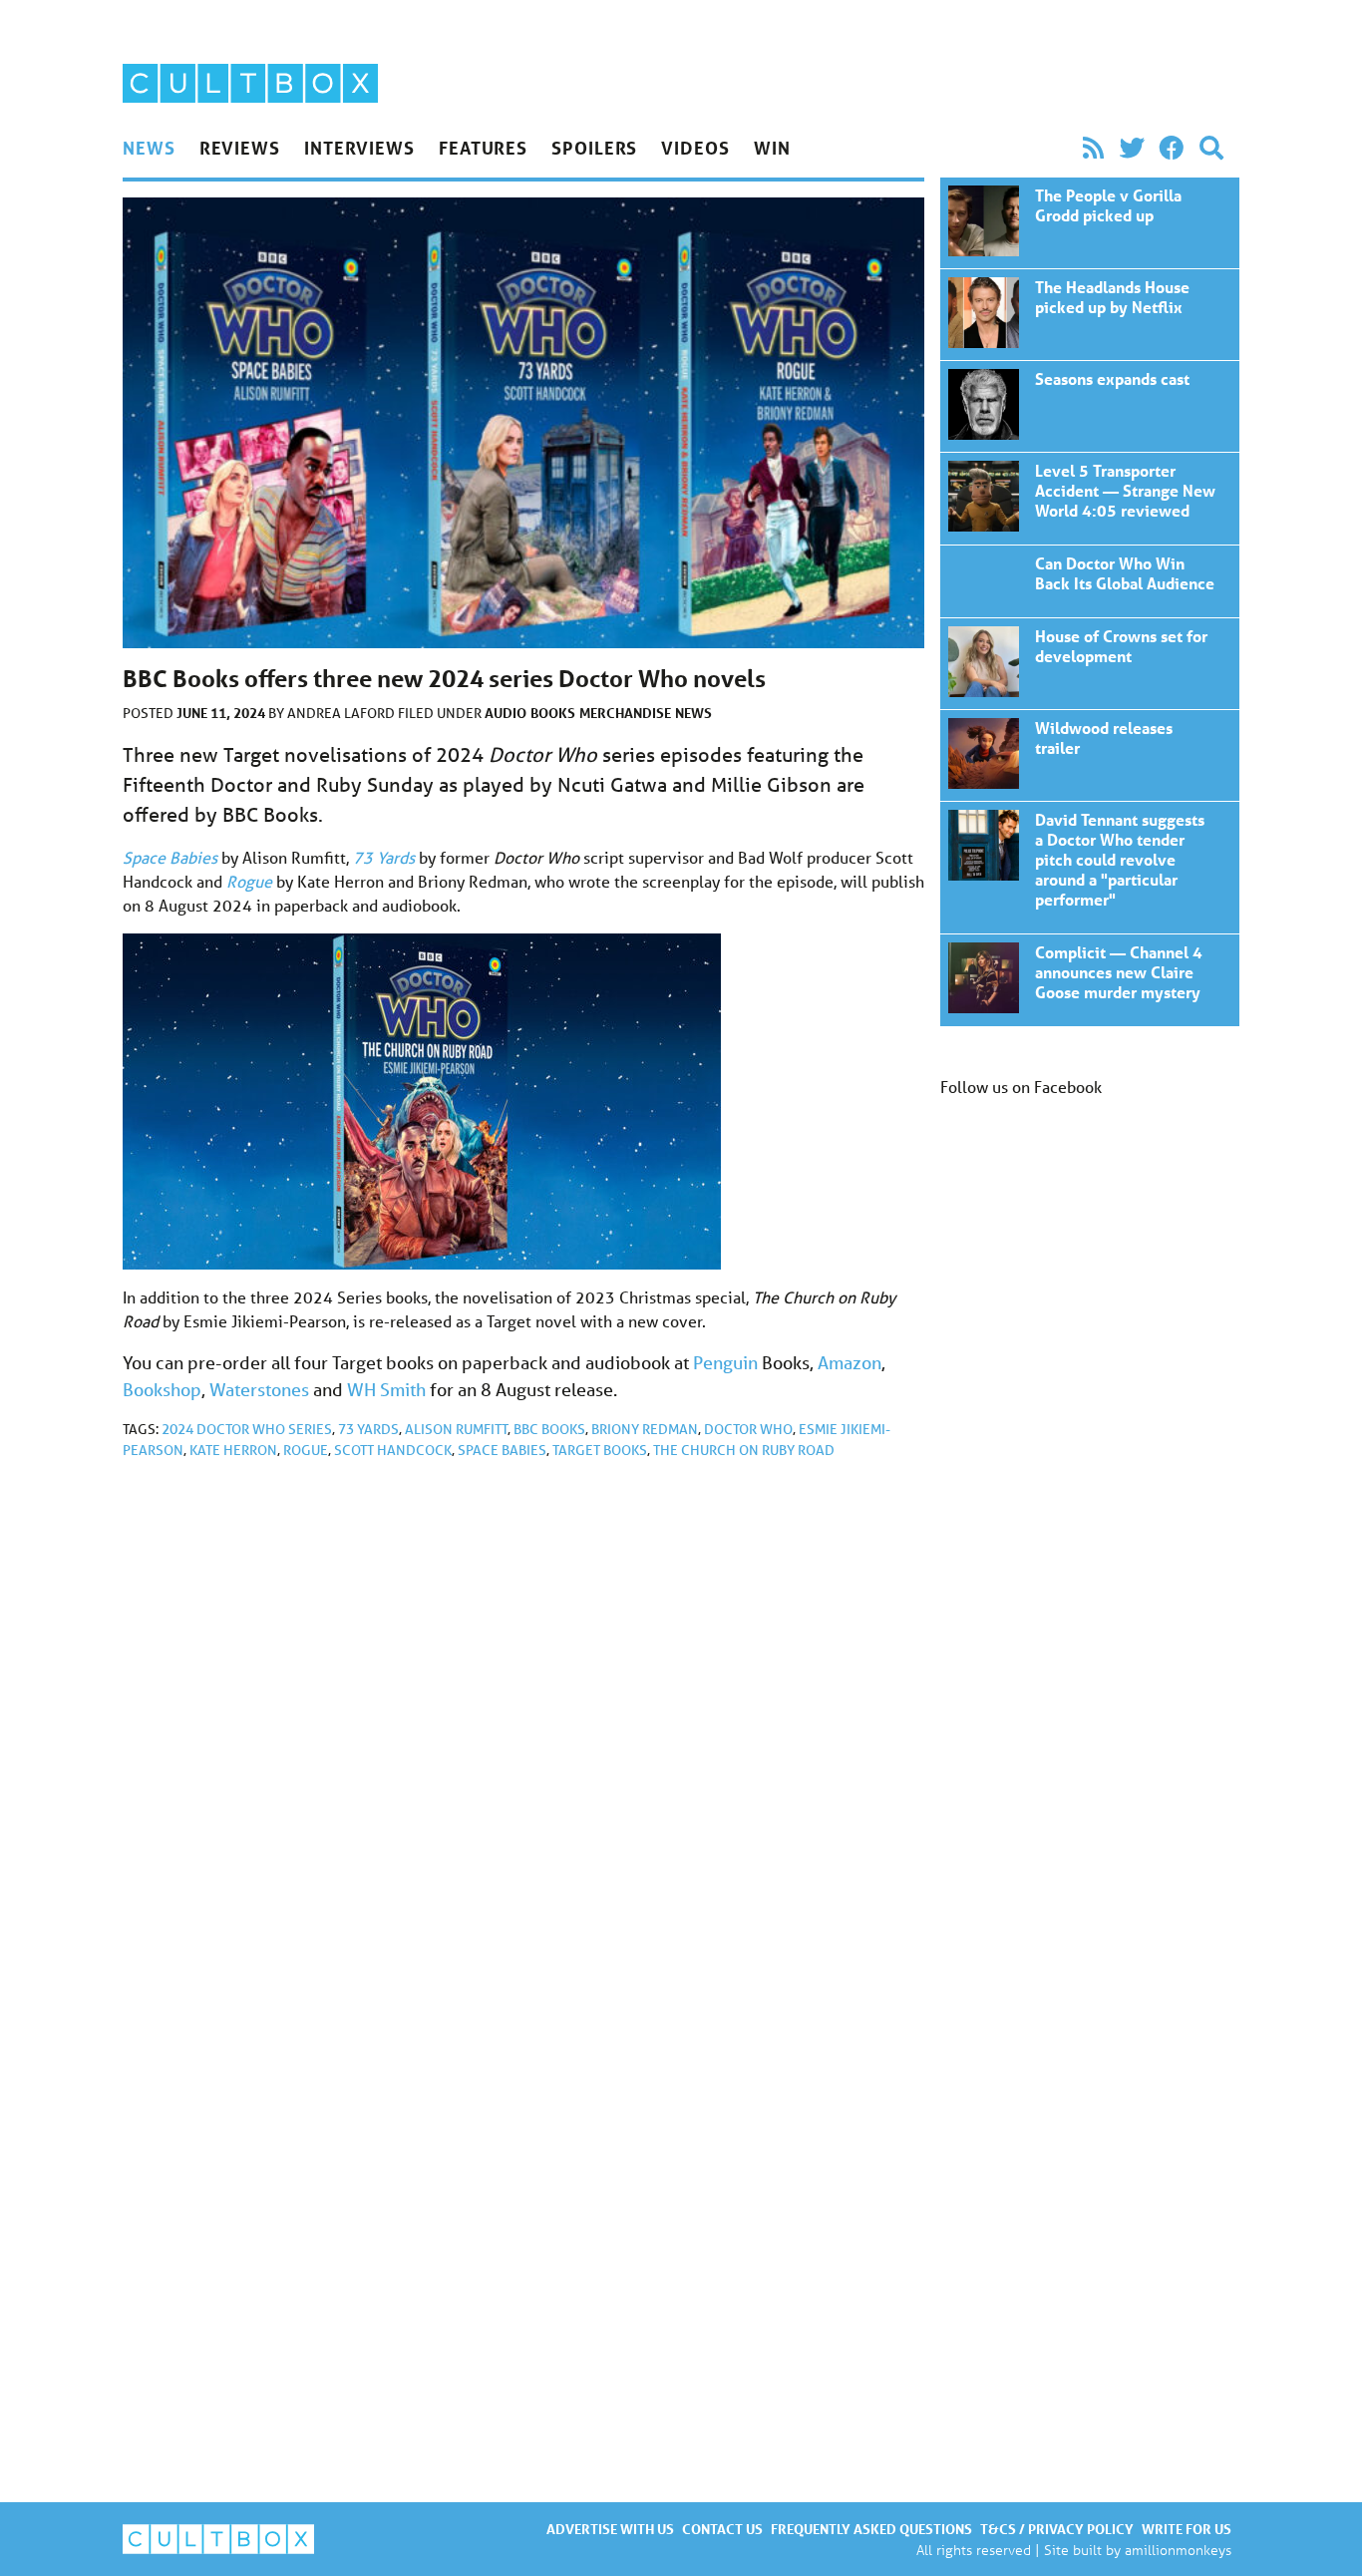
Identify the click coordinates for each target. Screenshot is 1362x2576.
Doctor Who (748, 1429)
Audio (506, 713)
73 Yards (368, 1429)
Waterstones (259, 1389)
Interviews (359, 148)
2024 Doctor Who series (247, 1429)
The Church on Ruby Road (744, 1450)
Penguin (725, 1362)
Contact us (722, 2529)
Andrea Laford (342, 713)
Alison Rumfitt (456, 1429)
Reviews (240, 148)
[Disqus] (523, 1742)
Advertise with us (610, 2529)
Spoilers (594, 148)
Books (553, 713)
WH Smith (386, 1389)
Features (483, 148)
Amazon (850, 1362)
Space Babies (502, 1450)
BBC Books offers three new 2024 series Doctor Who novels (1090, 223)
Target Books (600, 1450)
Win (772, 148)
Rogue (306, 1450)
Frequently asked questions (871, 2529)
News (149, 148)
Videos (695, 148)
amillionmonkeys (1178, 2550)
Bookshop (162, 1389)
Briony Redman (645, 1429)
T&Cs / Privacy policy (1057, 2529)
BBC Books (549, 1429)
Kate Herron (233, 1450)
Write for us (1187, 2529)
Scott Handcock (393, 1450)
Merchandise (625, 713)
